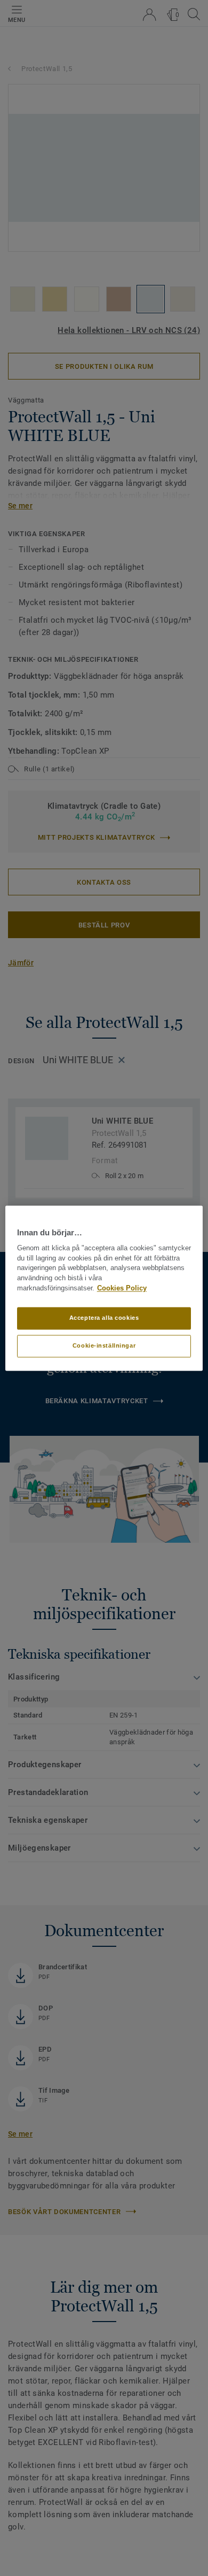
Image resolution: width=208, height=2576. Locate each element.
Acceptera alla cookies (104, 1318)
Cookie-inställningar (104, 1345)
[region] (104, 1288)
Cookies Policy (122, 1288)
